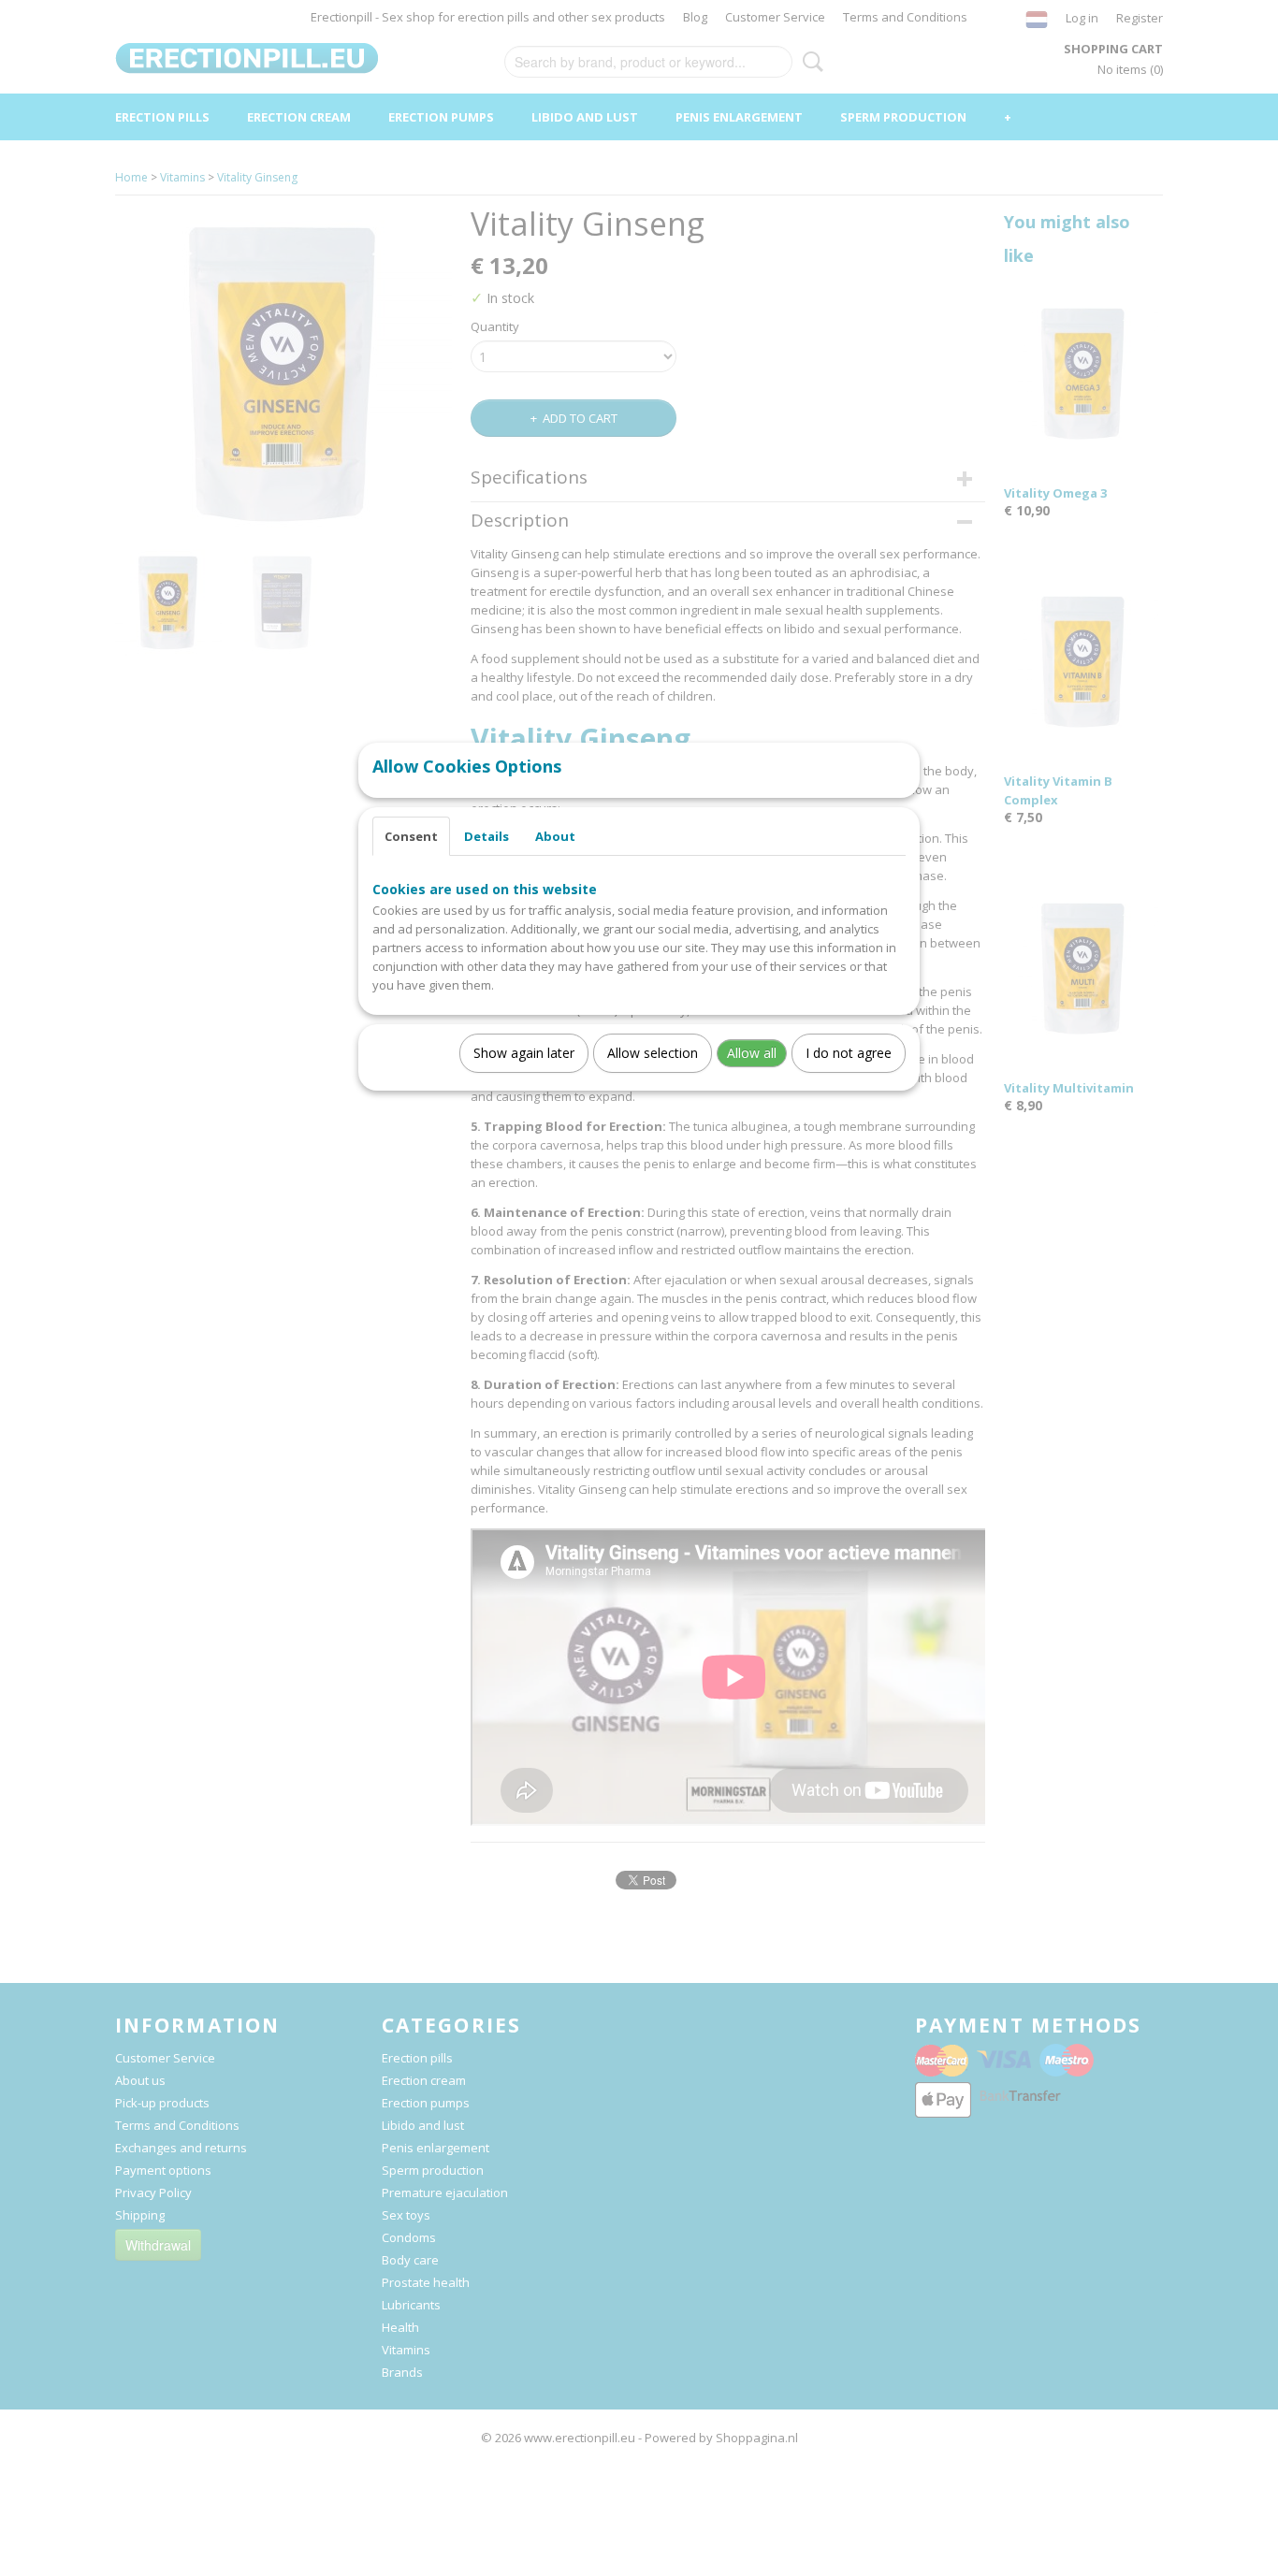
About (555, 836)
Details (487, 836)
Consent (411, 836)
